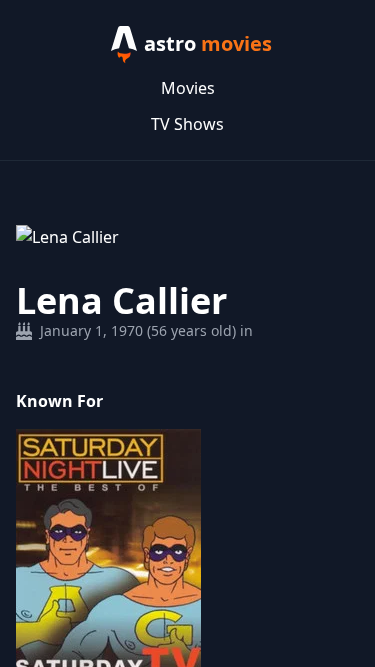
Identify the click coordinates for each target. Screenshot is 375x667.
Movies (188, 88)
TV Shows (187, 124)
